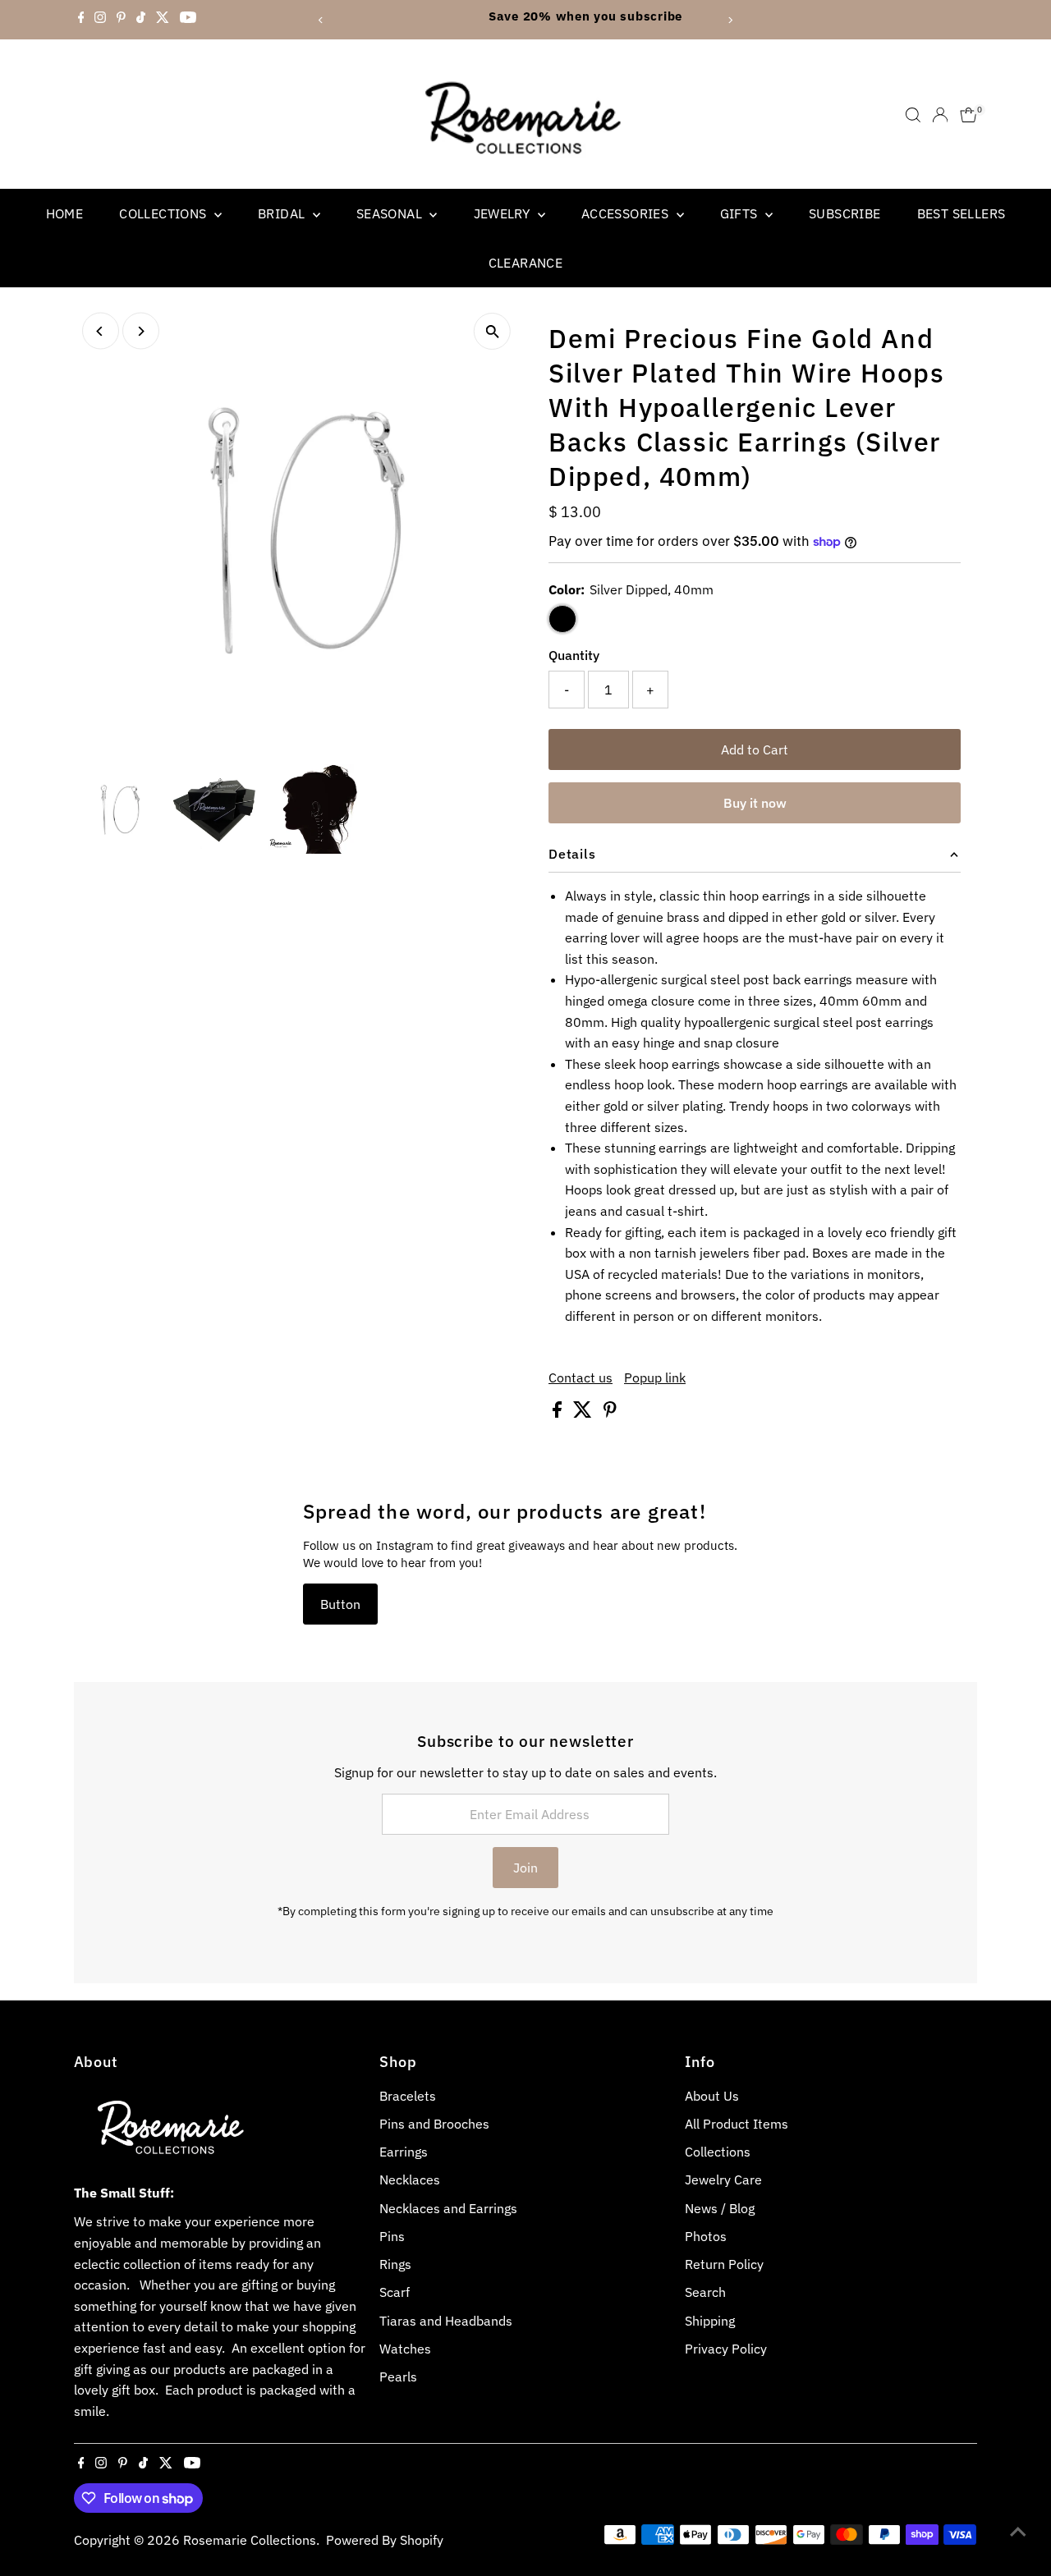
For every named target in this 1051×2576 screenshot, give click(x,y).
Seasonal (391, 213)
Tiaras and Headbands (446, 2321)
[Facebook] (81, 20)
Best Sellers (962, 213)
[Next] (730, 20)
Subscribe (845, 213)
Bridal (283, 213)
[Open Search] (913, 115)
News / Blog (720, 2208)
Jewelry (504, 213)
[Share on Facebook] (559, 1413)
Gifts (741, 213)
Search (705, 2292)
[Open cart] (968, 115)
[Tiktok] (141, 20)
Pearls (398, 2377)
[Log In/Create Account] (940, 115)
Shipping (710, 2321)
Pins (392, 2236)
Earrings (404, 2152)
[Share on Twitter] (584, 1413)
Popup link (655, 1377)
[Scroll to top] (1018, 2531)
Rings (395, 2264)
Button (340, 1604)
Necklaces (410, 2180)
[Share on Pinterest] (610, 1413)
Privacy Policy (726, 2349)
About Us (712, 2096)
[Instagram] (100, 20)
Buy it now (755, 803)
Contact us (581, 1377)
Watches (405, 2349)
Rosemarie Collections (250, 2540)
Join (525, 1868)
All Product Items (737, 2124)
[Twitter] (163, 20)
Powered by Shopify (385, 2540)
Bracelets (408, 2096)
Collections (165, 213)
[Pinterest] (121, 20)
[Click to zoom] (492, 331)
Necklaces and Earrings (448, 2208)
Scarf (395, 2292)
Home (65, 213)
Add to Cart (755, 749)
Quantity (574, 655)
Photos (706, 2236)
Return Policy (724, 2264)
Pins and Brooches (434, 2124)
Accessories (627, 213)
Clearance (526, 263)
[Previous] (321, 20)
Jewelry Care (723, 2180)
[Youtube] (188, 20)
